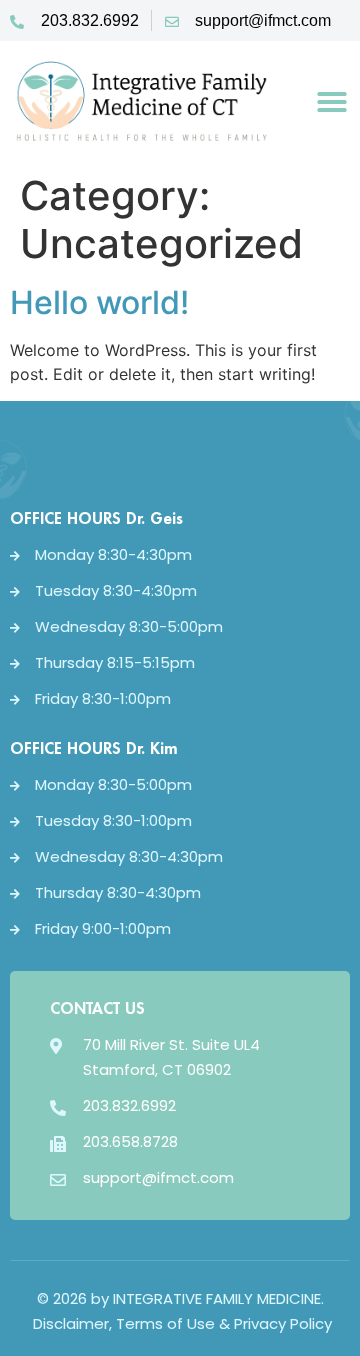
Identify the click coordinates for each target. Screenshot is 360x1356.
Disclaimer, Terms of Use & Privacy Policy (180, 1323)
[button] (332, 102)
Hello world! (99, 302)
